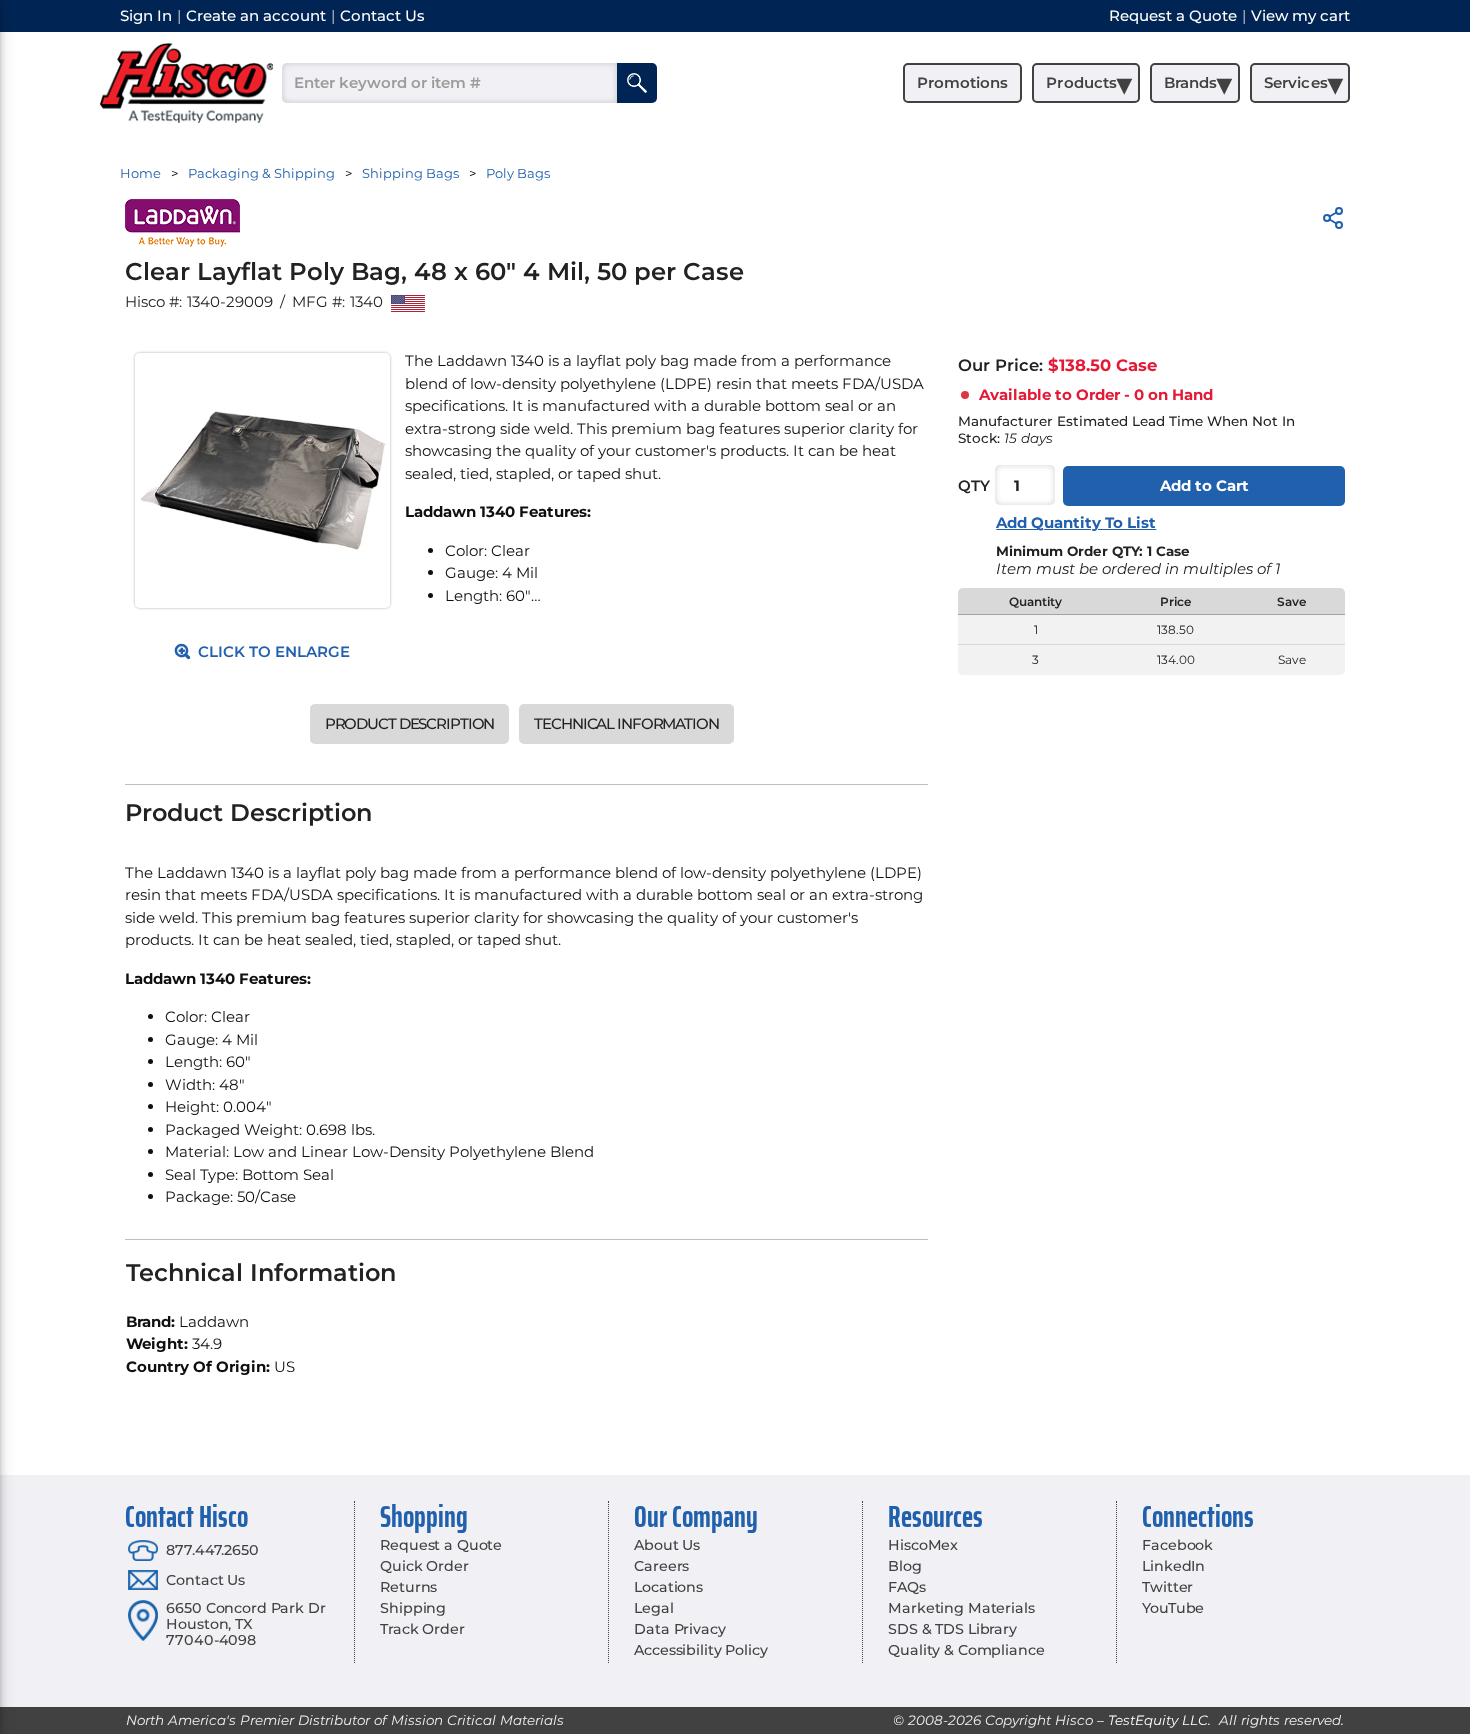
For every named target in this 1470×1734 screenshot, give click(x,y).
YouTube (1173, 1608)
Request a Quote (441, 1545)
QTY (974, 485)
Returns (408, 1587)
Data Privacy (679, 1629)
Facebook (1177, 1545)
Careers (661, 1566)
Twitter (1167, 1587)
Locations (668, 1587)
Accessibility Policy (700, 1650)
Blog (904, 1566)
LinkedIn (1173, 1566)
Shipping (413, 1608)
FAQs (906, 1587)
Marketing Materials (961, 1608)
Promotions (962, 82)
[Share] (1333, 221)
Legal (653, 1608)
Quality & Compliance (966, 1650)
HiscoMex (923, 1545)
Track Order (422, 1629)
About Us (667, 1545)
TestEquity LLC (1158, 1720)
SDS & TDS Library (952, 1629)
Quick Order (424, 1566)
